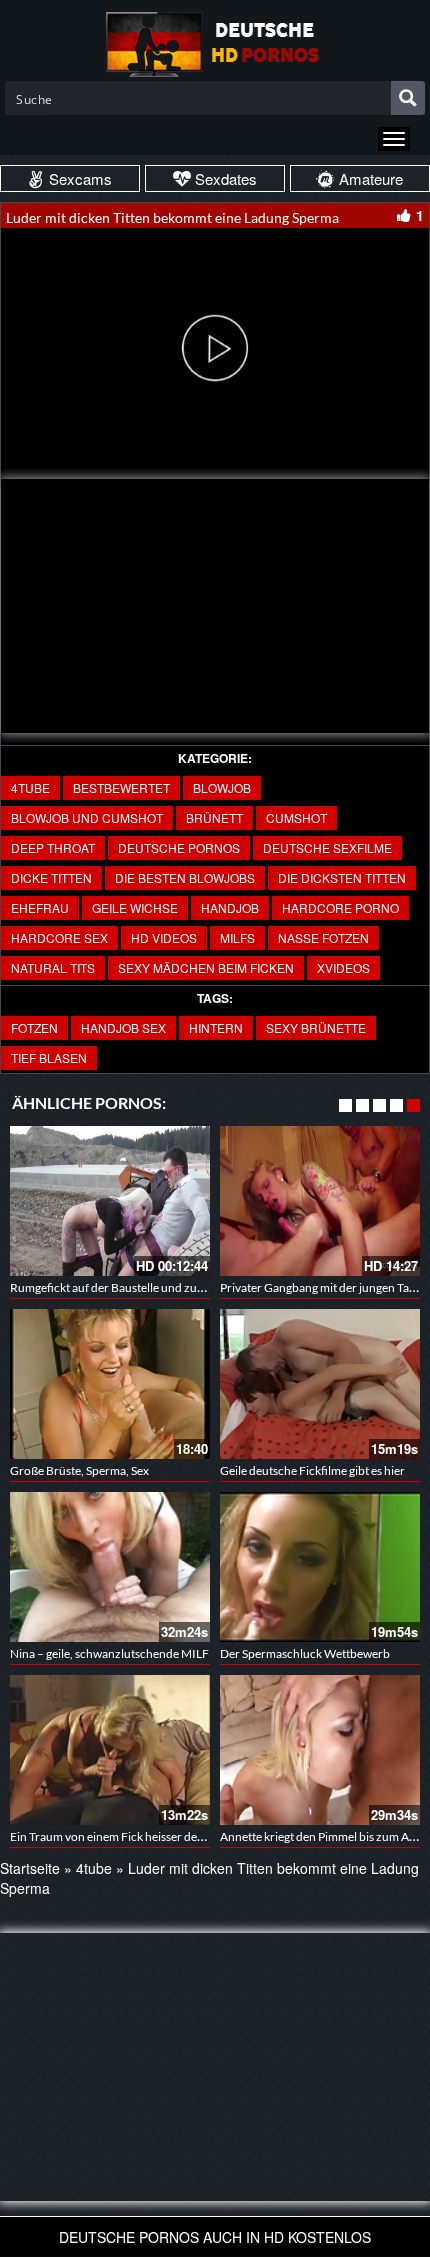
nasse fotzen (323, 937)
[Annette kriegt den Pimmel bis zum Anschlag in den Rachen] (320, 1750)
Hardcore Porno (340, 907)
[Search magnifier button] (408, 98)
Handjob (230, 907)
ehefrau (40, 907)
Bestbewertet (121, 787)
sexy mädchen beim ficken (206, 967)
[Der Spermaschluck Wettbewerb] (320, 1567)
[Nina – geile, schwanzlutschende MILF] (110, 1567)
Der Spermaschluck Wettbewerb (305, 1653)
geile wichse (135, 907)
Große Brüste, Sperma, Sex (79, 1470)
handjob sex (123, 1027)
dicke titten (51, 877)
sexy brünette (316, 1027)
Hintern (216, 1027)
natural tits (53, 967)
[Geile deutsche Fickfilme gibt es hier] (320, 1384)
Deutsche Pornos (179, 847)
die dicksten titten (342, 877)
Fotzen (34, 1027)
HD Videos (164, 937)
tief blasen (49, 1057)
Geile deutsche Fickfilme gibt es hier (312, 1470)
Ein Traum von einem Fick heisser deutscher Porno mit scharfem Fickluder (202, 1836)
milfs (237, 937)
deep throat (53, 847)
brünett (214, 817)
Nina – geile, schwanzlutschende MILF (109, 1653)
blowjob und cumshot (87, 817)
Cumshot (296, 817)
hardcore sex (59, 937)
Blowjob (222, 787)
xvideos (343, 967)
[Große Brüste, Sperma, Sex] (110, 1384)
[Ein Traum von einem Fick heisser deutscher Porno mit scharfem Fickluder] (110, 1750)
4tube (30, 787)
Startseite (30, 1868)
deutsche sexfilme (327, 847)
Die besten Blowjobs (185, 877)
